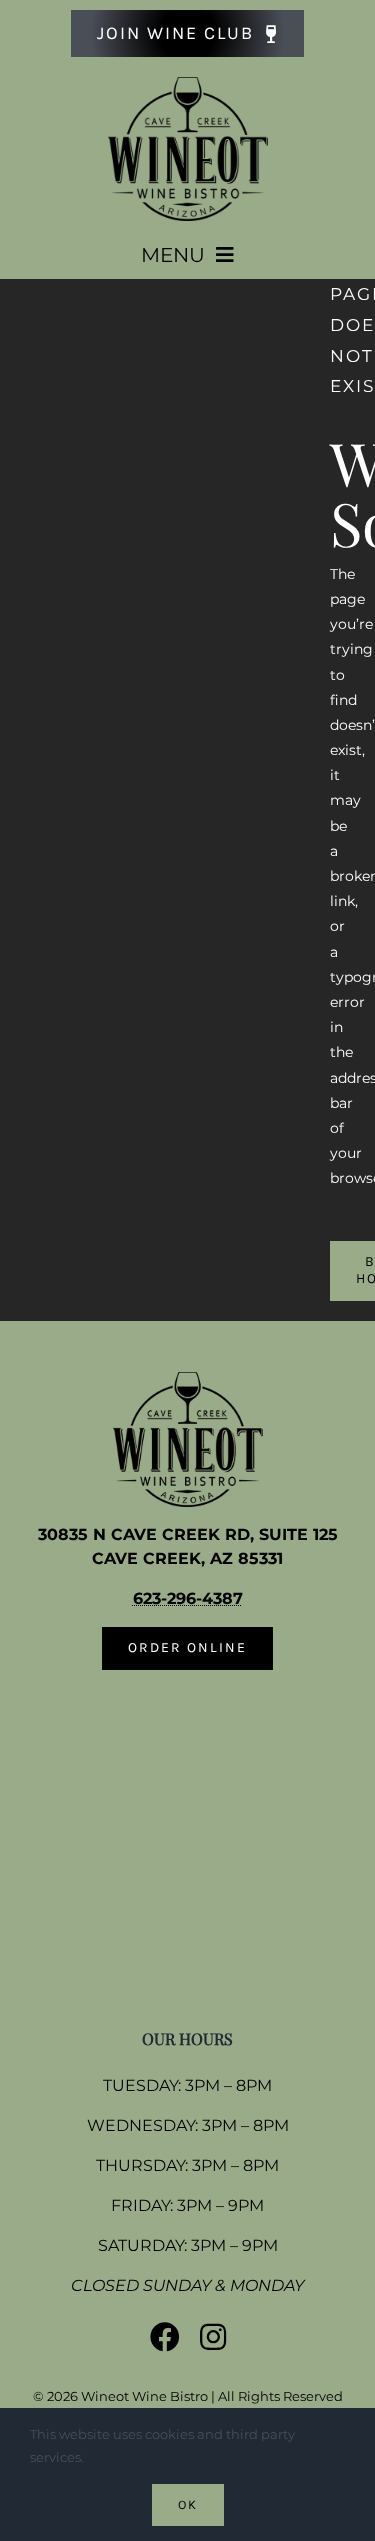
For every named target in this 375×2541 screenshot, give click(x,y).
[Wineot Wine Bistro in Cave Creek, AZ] (188, 84)
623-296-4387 (188, 1598)
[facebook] (165, 2337)
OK (188, 2504)
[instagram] (213, 2337)
